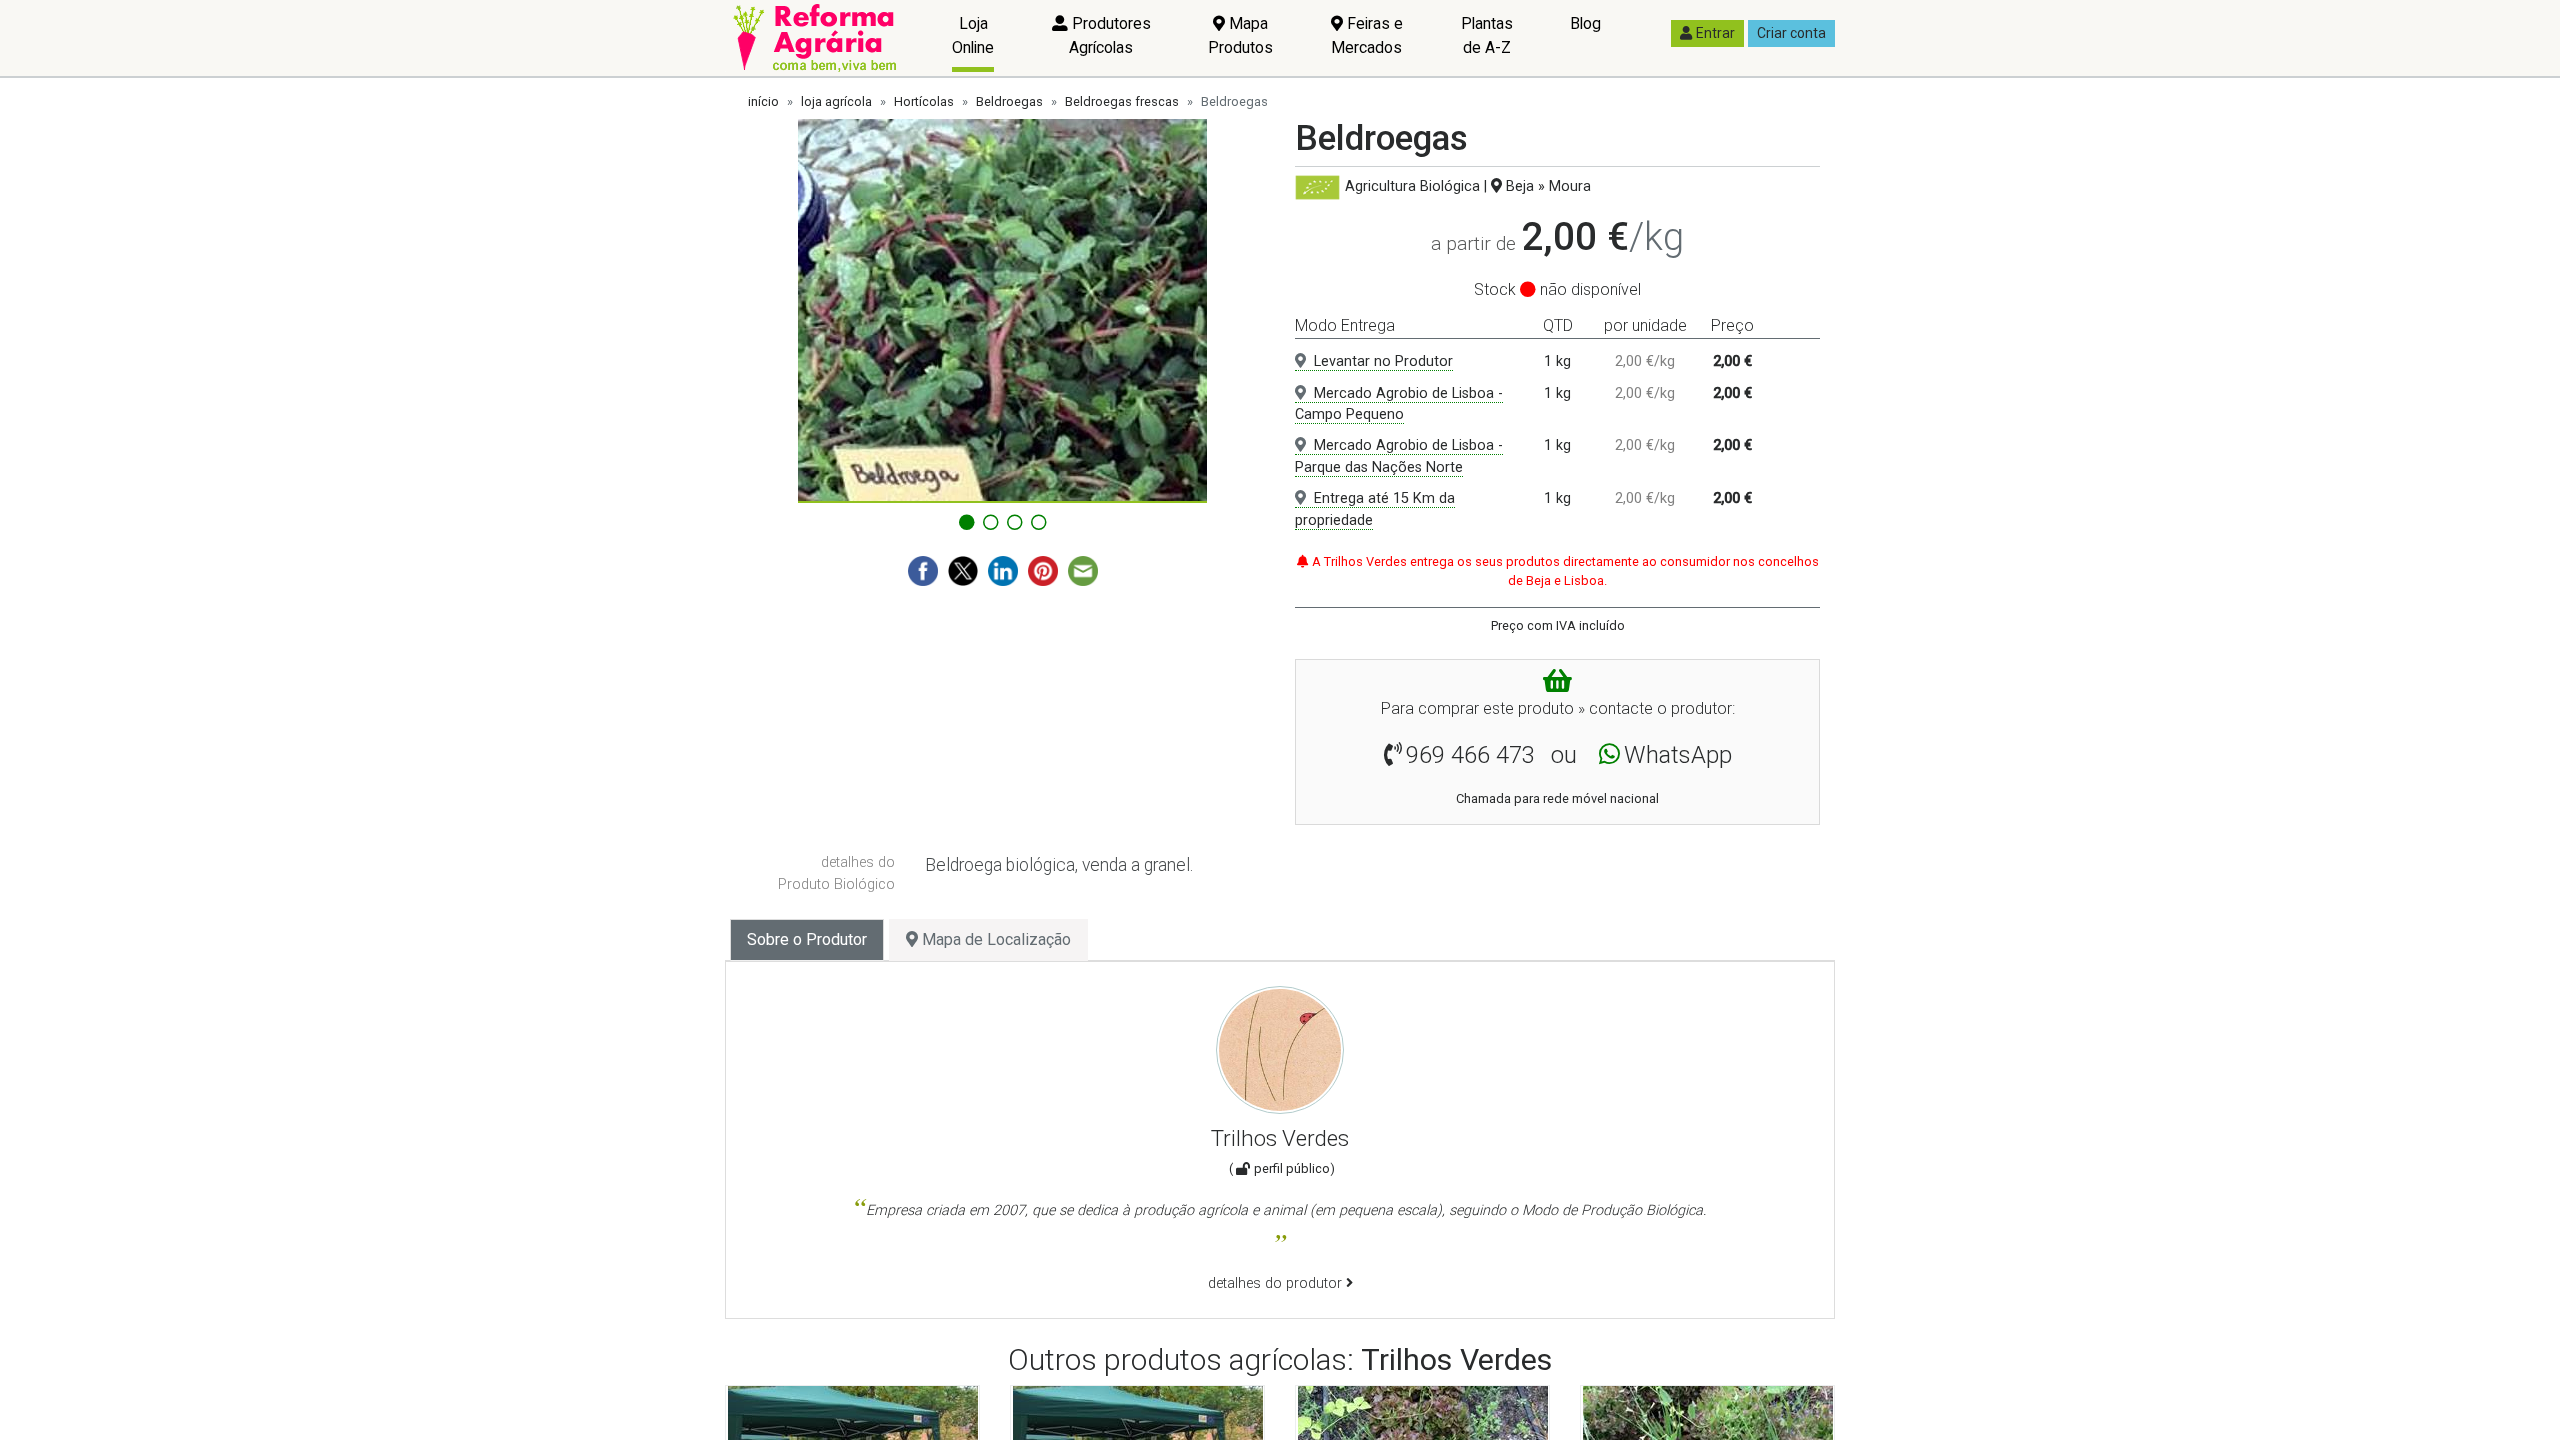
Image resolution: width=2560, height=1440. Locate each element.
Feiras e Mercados (1367, 35)
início (763, 101)
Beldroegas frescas (1122, 101)
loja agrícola (836, 101)
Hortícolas (924, 101)
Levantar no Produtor (1383, 361)
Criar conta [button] (1791, 33)
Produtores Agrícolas (1109, 35)
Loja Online (973, 35)
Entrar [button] (1715, 33)
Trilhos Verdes (1280, 1138)
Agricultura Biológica (1412, 186)
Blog (1585, 23)
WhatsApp (1678, 755)
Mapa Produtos (1240, 35)
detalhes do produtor (1277, 1283)
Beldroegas (1009, 101)
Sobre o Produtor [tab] (807, 939)
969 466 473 (1470, 755)
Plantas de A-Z (1487, 35)
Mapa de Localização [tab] (994, 939)
